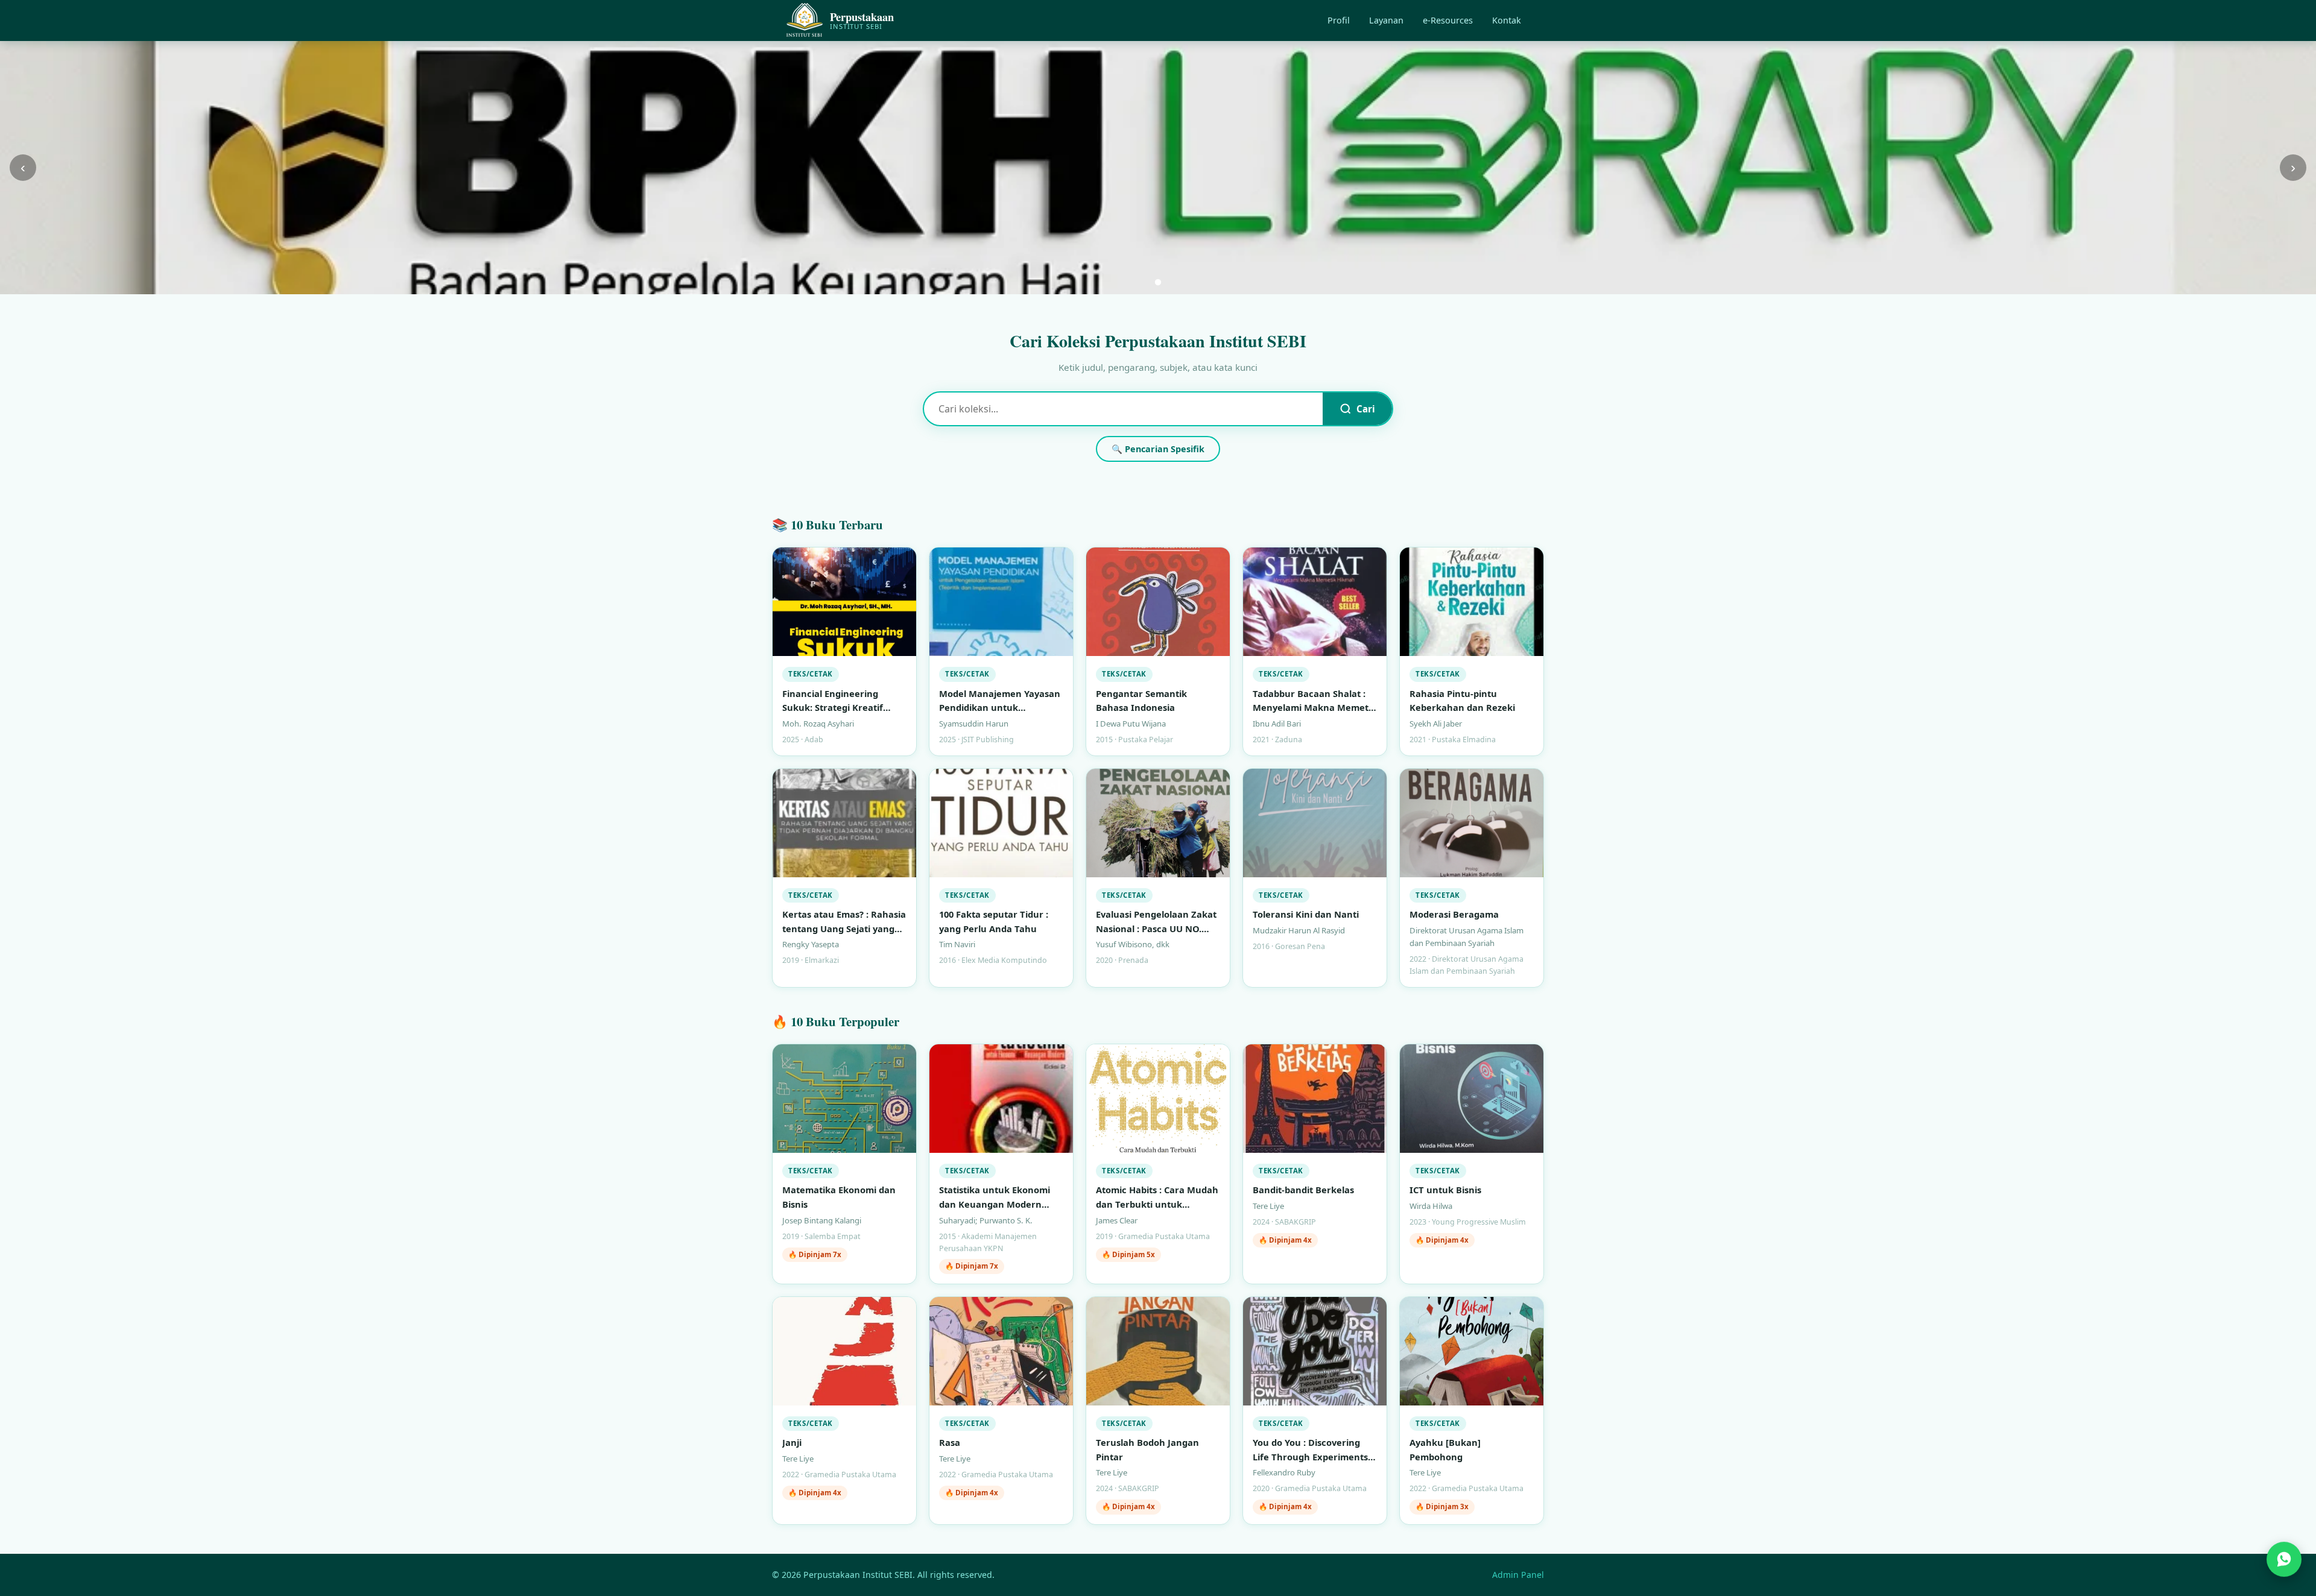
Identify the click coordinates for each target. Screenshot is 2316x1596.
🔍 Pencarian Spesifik (1158, 449)
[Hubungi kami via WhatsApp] (2284, 1561)
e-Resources (1448, 20)
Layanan (1386, 20)
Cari (1366, 409)
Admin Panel (1518, 1575)
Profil (1339, 20)
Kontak (1507, 20)
